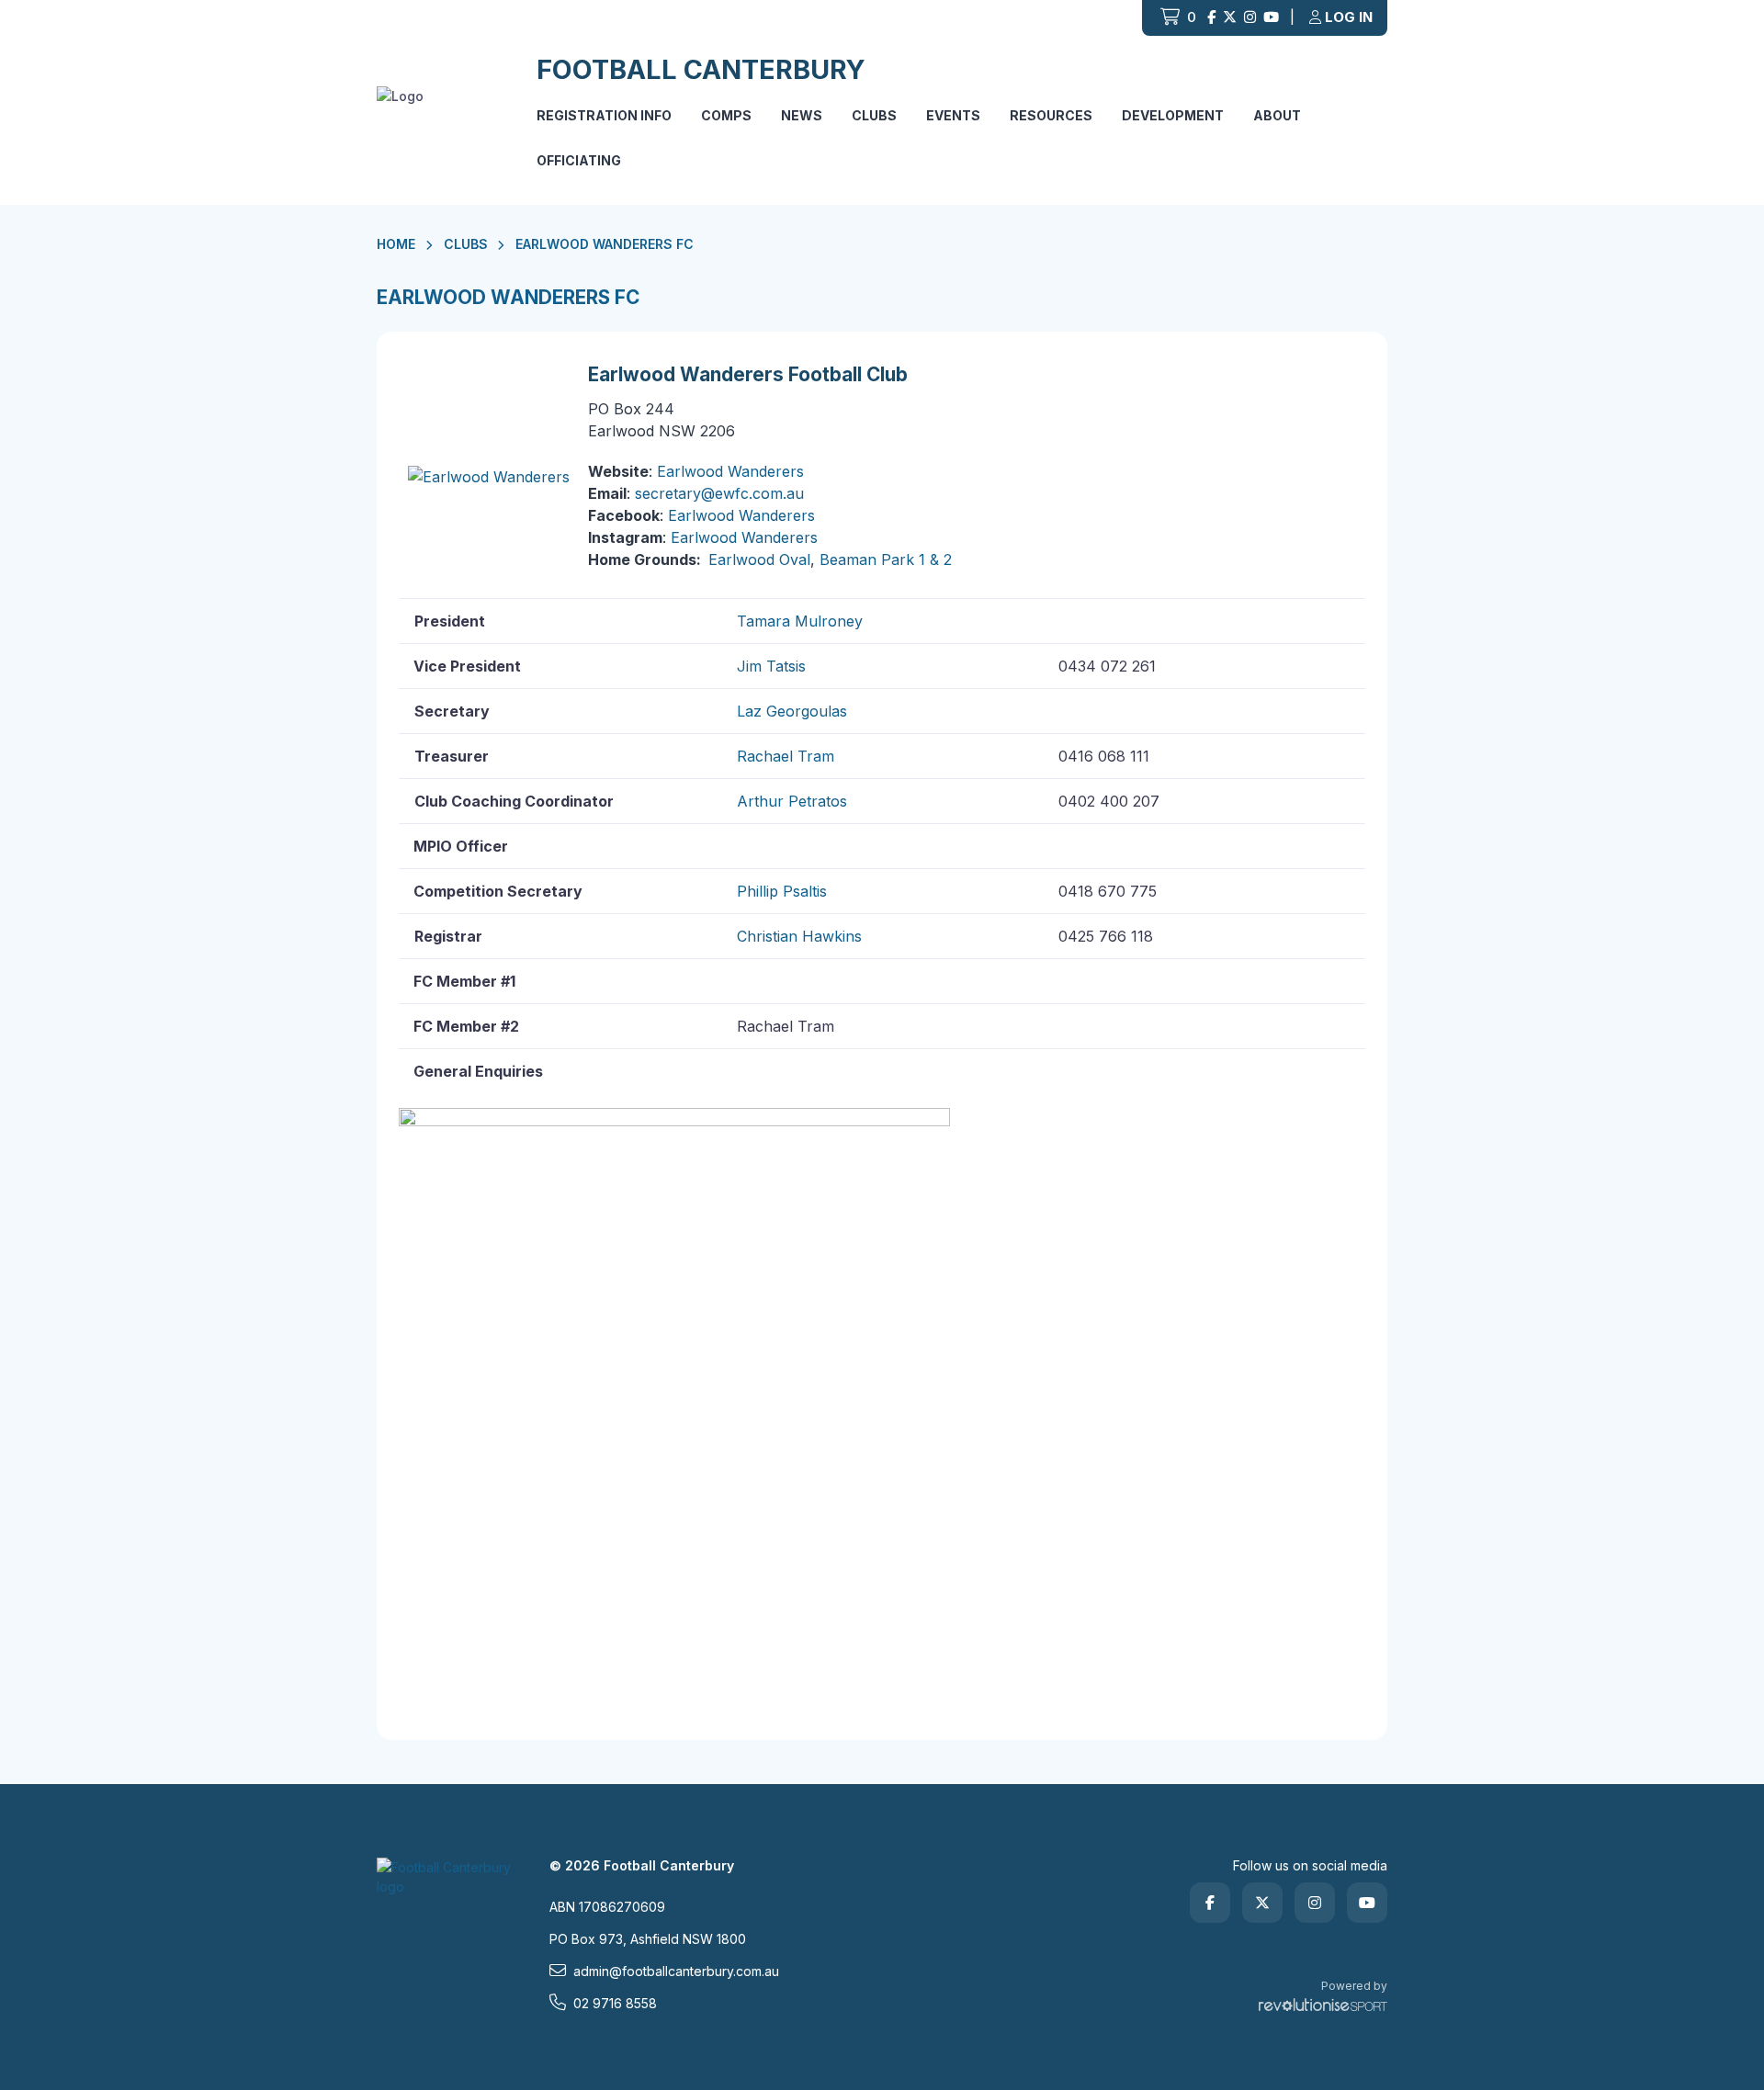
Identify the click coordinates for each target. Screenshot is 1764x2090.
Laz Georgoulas (792, 711)
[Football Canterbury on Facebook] (1211, 18)
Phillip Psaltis (782, 891)
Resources (1051, 115)
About (1277, 115)
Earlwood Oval (759, 559)
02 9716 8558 (615, 2003)
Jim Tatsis (771, 666)
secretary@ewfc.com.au (719, 493)
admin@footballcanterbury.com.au (676, 1971)
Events (953, 115)
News (802, 115)
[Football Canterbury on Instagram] (1250, 18)
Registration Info (604, 115)
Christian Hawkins (799, 936)
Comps (726, 115)
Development (1173, 115)
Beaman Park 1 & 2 (886, 559)
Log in (1349, 17)
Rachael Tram (786, 756)
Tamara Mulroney (800, 621)
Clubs (874, 115)
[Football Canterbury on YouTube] (1271, 18)
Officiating (579, 160)
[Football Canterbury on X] (1230, 18)
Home (396, 244)
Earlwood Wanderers (730, 471)
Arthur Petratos (792, 801)
